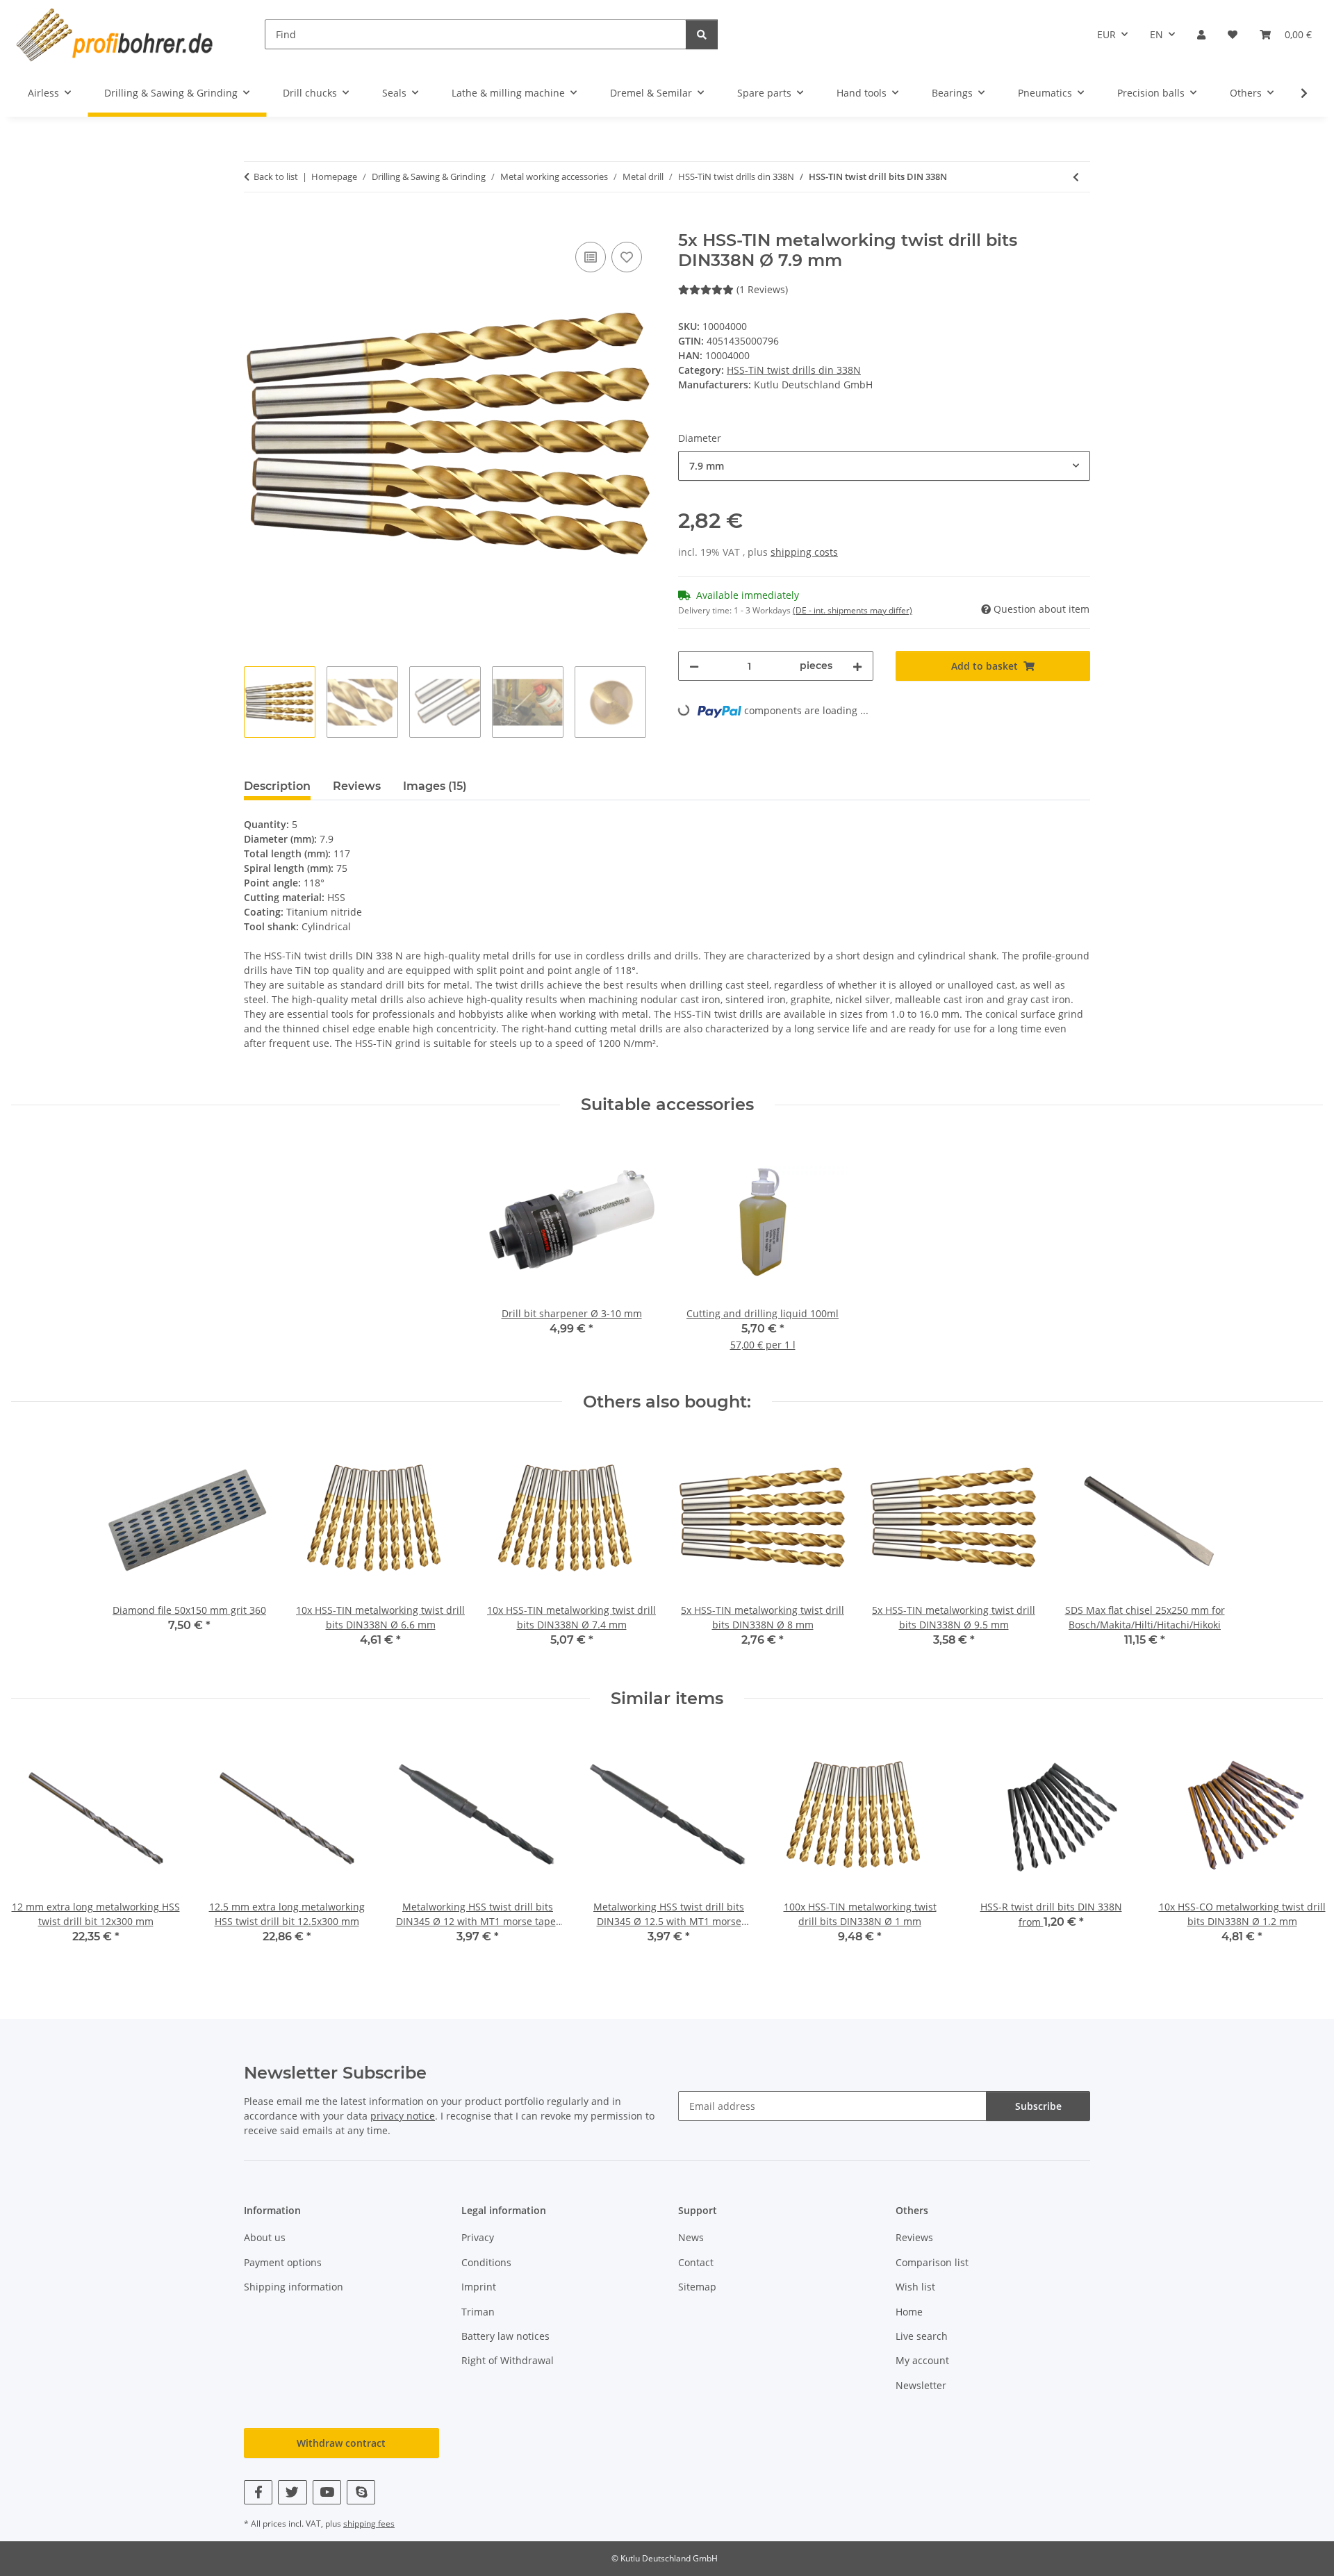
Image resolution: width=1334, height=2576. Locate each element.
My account (922, 2360)
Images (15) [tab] (435, 786)
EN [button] (1156, 34)
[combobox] (884, 466)
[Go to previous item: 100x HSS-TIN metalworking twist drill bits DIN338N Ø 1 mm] (1076, 177)
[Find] (702, 34)
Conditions (486, 2262)
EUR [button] (1106, 34)
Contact (696, 2262)
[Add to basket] (255, 223)
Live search (922, 2336)
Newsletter (921, 2385)
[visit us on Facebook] (258, 2492)
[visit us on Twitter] (292, 2492)
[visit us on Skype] (361, 2492)
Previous (34, 1847)
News (691, 2237)
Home (909, 2312)
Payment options (283, 2262)
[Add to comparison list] (591, 257)
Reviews (914, 2237)
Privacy (478, 2237)
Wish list (915, 2287)
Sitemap (697, 2287)
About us (265, 2237)
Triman (478, 2312)
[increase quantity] (857, 666)
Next (1300, 1847)
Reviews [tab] (357, 786)
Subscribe (1038, 2106)
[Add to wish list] (627, 257)
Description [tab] (277, 786)
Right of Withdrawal (508, 2360)
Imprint (479, 2287)
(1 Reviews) (762, 289)
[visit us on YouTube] (327, 2492)
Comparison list (932, 2262)
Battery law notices (505, 2336)
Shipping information (294, 2287)
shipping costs (804, 552)
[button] (1201, 34)
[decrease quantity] (694, 666)
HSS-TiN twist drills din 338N (794, 370)
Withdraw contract (341, 2443)
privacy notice (403, 2116)
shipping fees (369, 2524)
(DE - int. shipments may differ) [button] (853, 610)
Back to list (276, 176)
